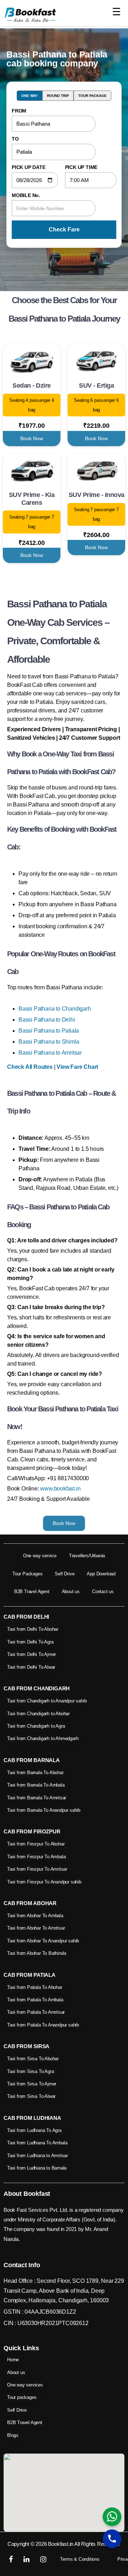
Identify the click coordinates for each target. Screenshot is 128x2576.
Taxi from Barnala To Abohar (35, 1773)
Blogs (13, 2435)
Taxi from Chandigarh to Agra (36, 1726)
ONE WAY (30, 96)
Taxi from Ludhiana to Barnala (37, 2168)
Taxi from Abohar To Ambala (35, 1916)
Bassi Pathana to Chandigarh (55, 1009)
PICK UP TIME (81, 167)
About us (71, 1591)
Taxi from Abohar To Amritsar (36, 1928)
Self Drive (65, 1574)
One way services (25, 2385)
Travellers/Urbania (87, 1556)
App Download (101, 1574)
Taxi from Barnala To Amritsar (37, 1798)
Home (13, 2360)
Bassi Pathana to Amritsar (50, 1053)
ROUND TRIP (58, 96)
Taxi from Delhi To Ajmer (31, 1654)
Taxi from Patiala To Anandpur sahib (43, 2025)
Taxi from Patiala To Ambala (35, 2000)
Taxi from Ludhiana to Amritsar (38, 2156)
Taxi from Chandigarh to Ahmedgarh (43, 1738)
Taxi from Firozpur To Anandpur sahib (44, 1882)
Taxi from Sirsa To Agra (30, 2071)
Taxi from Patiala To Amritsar (36, 2012)
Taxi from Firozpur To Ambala (36, 1857)
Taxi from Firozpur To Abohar (36, 1844)
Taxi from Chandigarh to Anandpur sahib (47, 1701)
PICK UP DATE (29, 167)
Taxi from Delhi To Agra (30, 1642)
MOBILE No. (26, 195)
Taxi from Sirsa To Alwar (31, 2096)
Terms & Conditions (80, 2559)
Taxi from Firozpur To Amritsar (37, 1869)
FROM (19, 111)
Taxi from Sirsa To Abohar (33, 2059)
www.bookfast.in (60, 1489)
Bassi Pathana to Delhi (47, 1020)
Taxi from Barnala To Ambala (36, 1785)
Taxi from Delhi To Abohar (33, 1629)
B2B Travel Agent (32, 1591)
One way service (40, 1556)
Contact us (103, 1591)
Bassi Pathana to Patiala (49, 1031)
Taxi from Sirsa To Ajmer (32, 2084)
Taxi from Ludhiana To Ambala (37, 2143)
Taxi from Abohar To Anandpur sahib (43, 1941)
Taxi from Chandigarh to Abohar (38, 1714)
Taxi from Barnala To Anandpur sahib (44, 1810)
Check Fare (64, 229)
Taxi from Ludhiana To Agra (34, 2130)
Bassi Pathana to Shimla (49, 1042)
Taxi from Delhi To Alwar (31, 1667)
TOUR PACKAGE (92, 96)
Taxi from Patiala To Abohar (35, 1987)
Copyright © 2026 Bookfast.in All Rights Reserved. (64, 2544)
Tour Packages (27, 1574)
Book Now (32, 438)
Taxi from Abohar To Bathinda (36, 1953)
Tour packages (22, 2397)
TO (15, 139)
